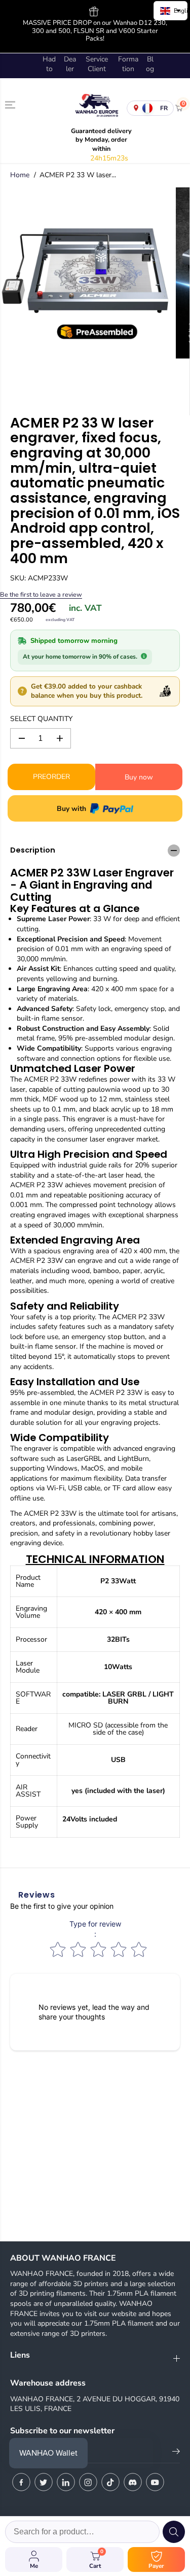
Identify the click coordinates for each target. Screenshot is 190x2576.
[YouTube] (155, 2482)
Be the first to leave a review (41, 594)
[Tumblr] (133, 2482)
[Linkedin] (66, 2482)
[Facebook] (21, 2482)
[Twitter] (44, 2482)
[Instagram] (88, 2482)
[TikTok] (110, 2482)
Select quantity (41, 719)
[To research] (174, 2532)
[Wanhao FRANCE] (95, 108)
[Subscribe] (176, 2453)
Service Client (97, 64)
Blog (150, 64)
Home (20, 175)
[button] (11, 105)
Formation (128, 64)
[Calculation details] (144, 656)
